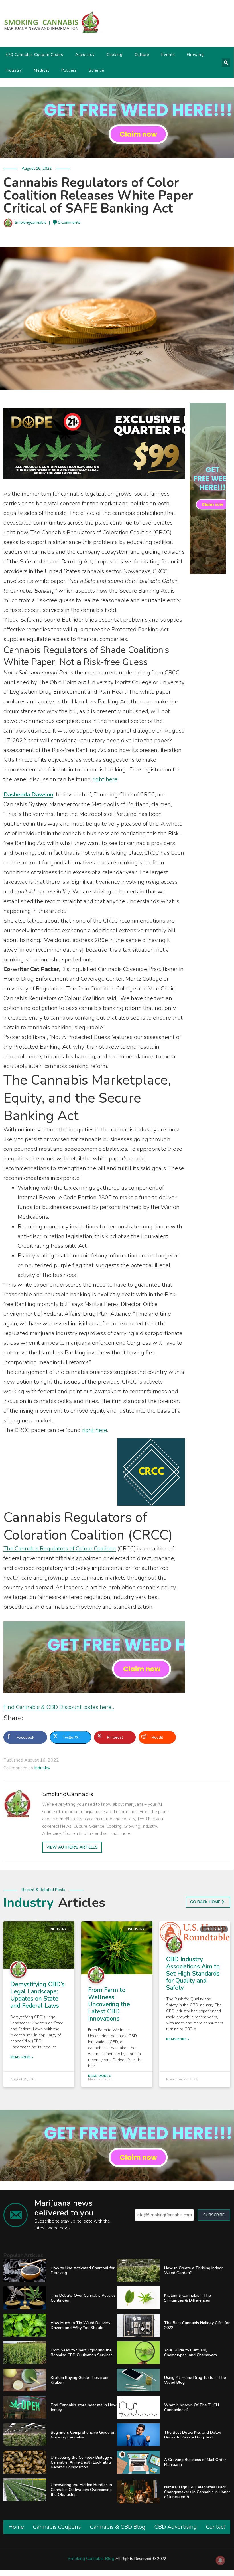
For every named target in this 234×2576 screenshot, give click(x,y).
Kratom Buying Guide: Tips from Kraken (80, 2380)
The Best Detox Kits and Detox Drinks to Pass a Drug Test (193, 2435)
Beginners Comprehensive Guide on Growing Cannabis (83, 2435)
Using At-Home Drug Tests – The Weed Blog (195, 2380)
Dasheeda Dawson (28, 795)
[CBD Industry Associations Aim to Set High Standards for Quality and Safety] (195, 1932)
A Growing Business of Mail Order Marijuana (195, 2462)
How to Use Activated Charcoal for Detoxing (83, 2270)
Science (96, 70)
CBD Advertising (176, 2527)
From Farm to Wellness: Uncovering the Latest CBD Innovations (109, 2004)
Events (168, 55)
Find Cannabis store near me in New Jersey (84, 2407)
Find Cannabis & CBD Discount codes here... (59, 1707)
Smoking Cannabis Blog (91, 2559)
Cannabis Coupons (57, 2527)
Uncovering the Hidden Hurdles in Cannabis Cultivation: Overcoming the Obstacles (81, 2490)
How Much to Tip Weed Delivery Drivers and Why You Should (81, 2325)
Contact (216, 2527)
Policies (69, 70)
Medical (42, 70)
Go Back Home (205, 1902)
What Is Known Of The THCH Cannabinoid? (192, 2407)
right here (105, 779)
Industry (14, 70)
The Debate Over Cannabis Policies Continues (83, 2298)
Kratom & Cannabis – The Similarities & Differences (188, 2298)
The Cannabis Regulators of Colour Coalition (60, 1549)
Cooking (115, 55)
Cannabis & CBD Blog (118, 2527)
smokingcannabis (31, 222)
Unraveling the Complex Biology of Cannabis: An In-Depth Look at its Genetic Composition (82, 2462)
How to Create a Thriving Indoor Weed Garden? (194, 2270)
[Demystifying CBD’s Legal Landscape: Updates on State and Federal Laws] (39, 1945)
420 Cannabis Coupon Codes (34, 55)
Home (16, 2527)
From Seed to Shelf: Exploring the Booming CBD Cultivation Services (82, 2353)
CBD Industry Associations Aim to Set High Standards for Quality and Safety (193, 1974)
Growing (195, 55)
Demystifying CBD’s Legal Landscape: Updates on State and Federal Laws (37, 1995)
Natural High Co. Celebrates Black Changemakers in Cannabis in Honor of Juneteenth (197, 2492)
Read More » (22, 2057)
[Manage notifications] (220, 2560)
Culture (142, 55)
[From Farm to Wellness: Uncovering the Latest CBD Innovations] (117, 1947)
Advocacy (85, 55)
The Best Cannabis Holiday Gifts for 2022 (197, 2325)
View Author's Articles (72, 1847)
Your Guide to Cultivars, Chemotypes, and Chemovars (191, 2353)
